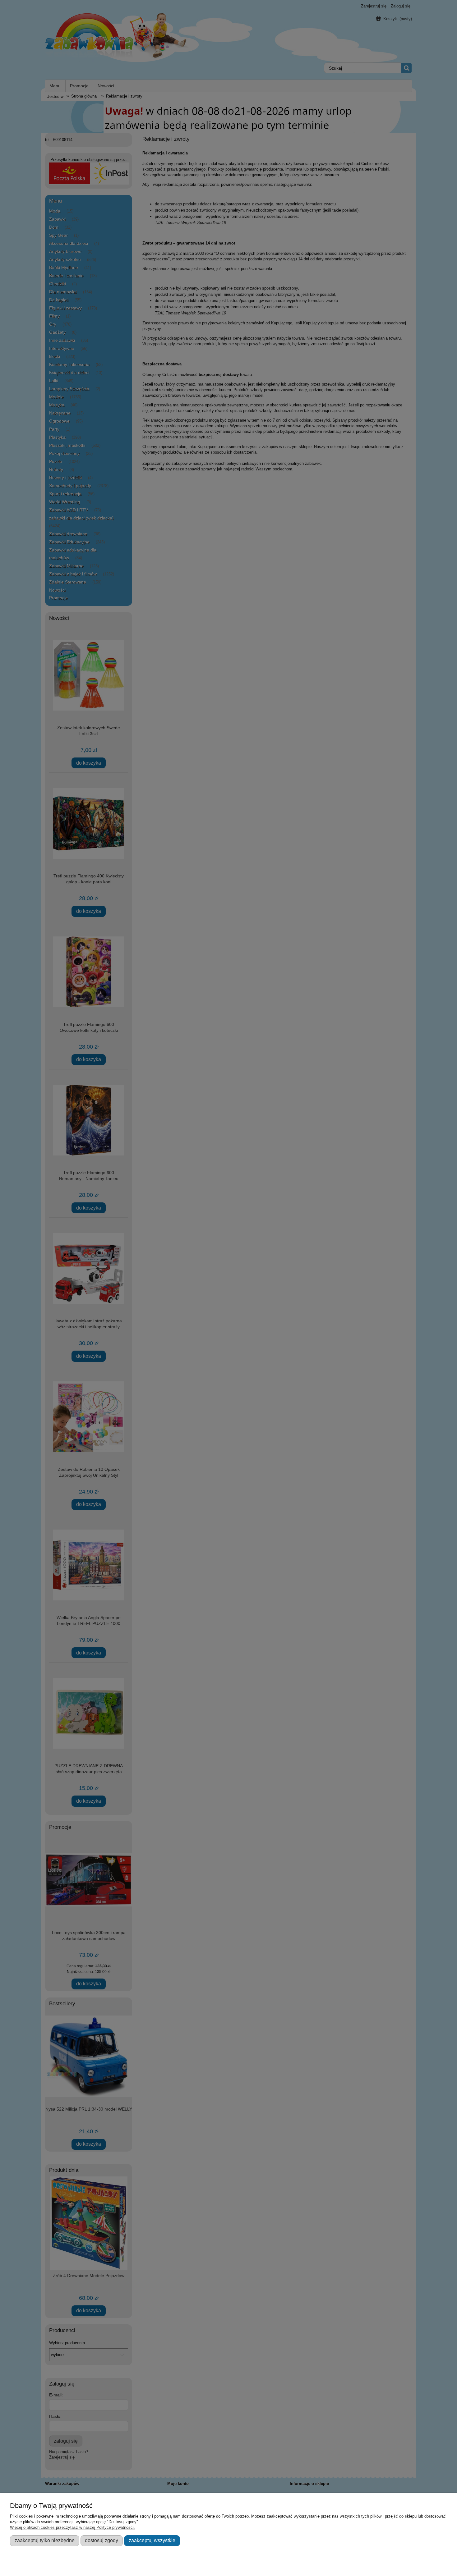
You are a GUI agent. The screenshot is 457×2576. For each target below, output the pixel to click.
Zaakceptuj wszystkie (152, 2540)
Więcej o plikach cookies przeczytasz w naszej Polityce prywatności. (72, 2527)
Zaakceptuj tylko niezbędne (45, 2540)
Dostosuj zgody (102, 2540)
